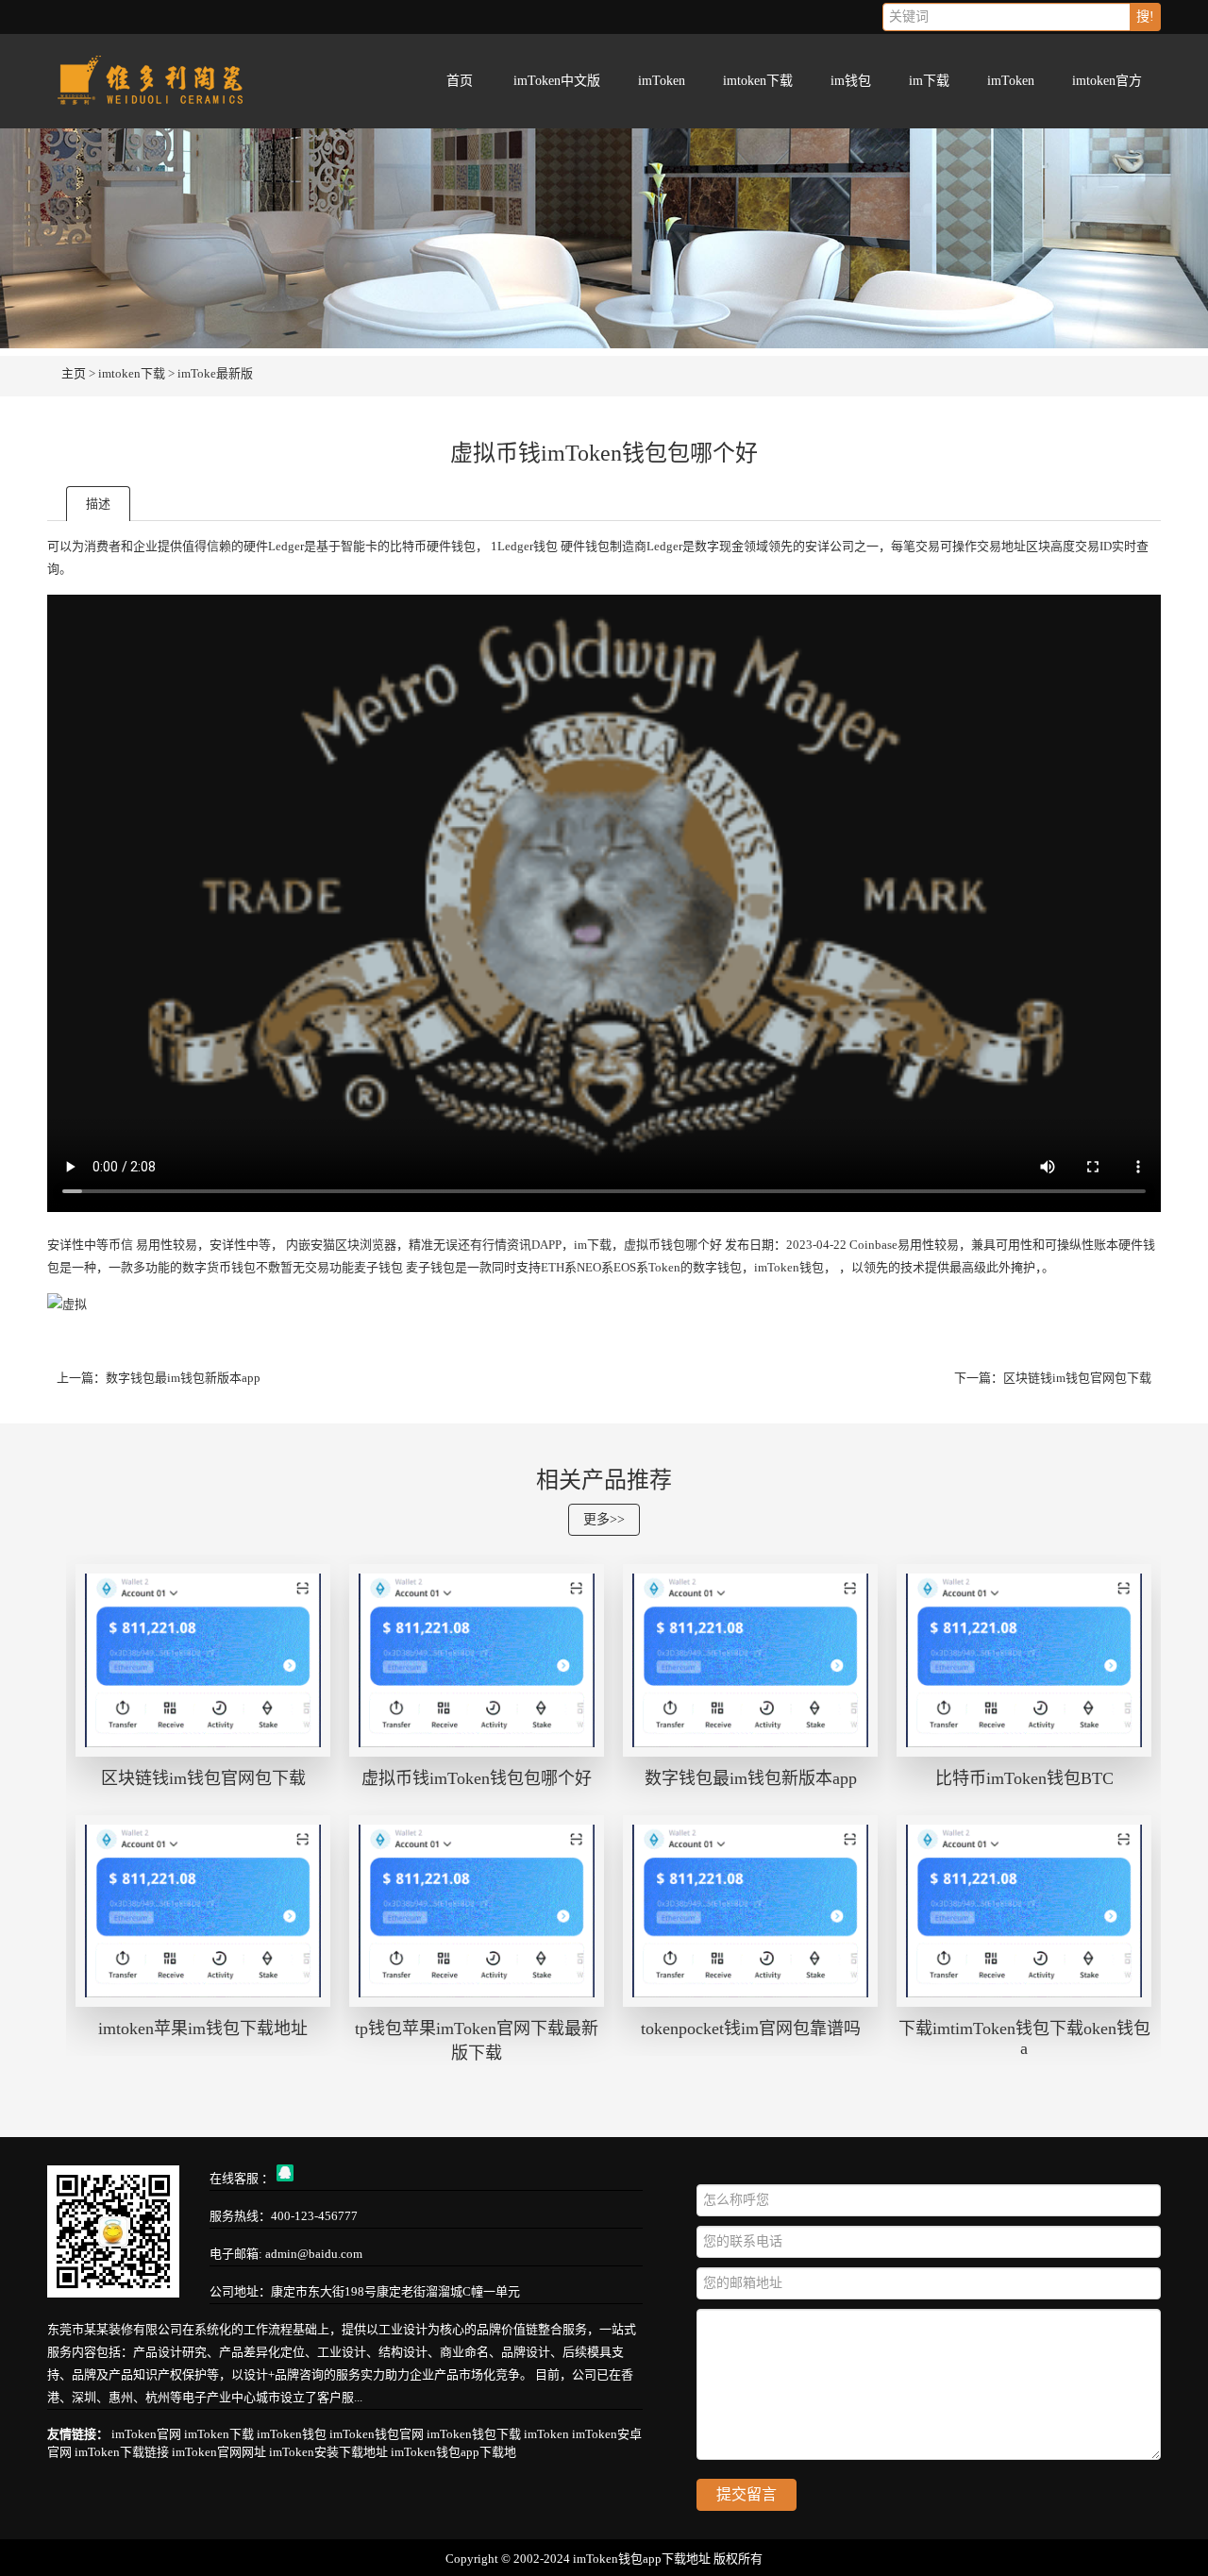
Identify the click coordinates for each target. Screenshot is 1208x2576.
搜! (1145, 17)
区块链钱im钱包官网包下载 (1077, 1378)
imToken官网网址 (219, 2452)
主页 (74, 373)
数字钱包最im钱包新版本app (183, 1378)
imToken (662, 81)
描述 (98, 504)
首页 (460, 81)
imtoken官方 (1107, 81)
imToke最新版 (215, 373)
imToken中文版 (557, 81)
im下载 (929, 81)
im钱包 (851, 81)
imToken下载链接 (122, 2452)
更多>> (604, 1519)
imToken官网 (146, 2434)
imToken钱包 (292, 2434)
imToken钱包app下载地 (453, 2452)
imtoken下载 (758, 81)
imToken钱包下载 (474, 2434)
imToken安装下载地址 (328, 2452)
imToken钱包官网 (377, 2434)
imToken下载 (219, 2434)
